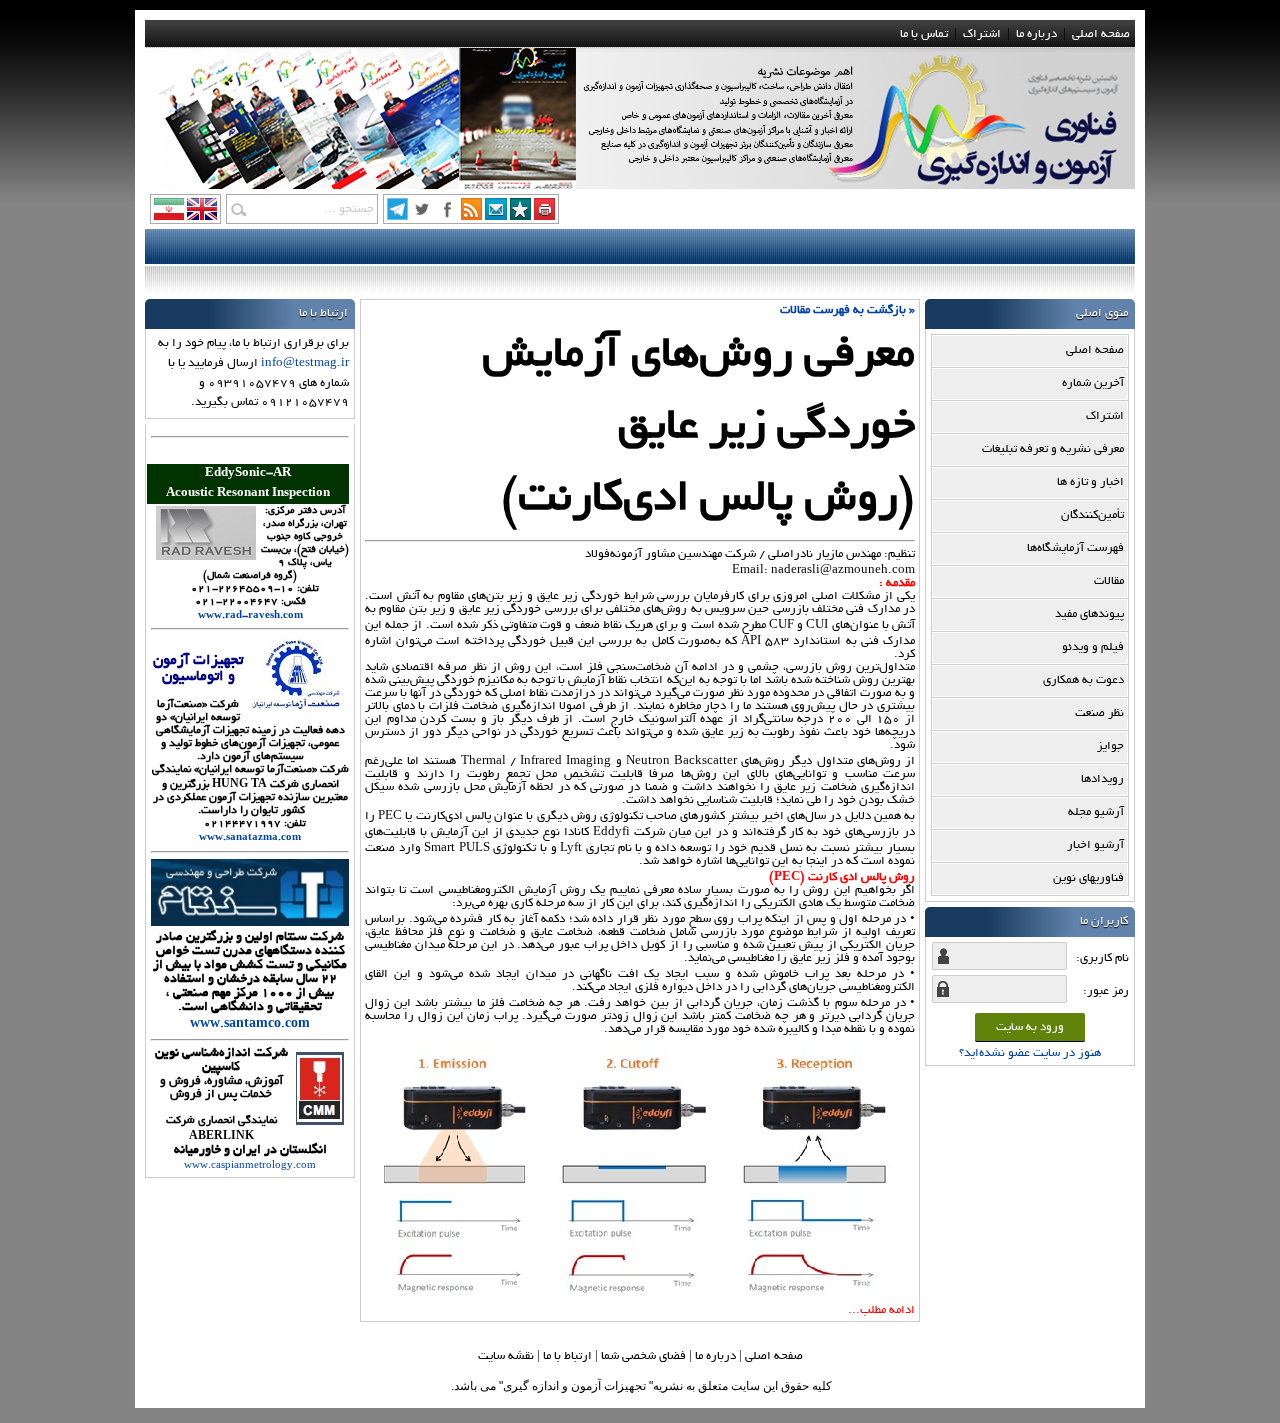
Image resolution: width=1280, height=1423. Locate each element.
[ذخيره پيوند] (520, 215)
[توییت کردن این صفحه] (422, 215)
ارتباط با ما (567, 1356)
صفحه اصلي (774, 1356)
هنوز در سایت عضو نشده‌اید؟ (1030, 1053)
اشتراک (982, 34)
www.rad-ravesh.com (250, 616)
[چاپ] (544, 215)
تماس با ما (924, 34)
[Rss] (471, 215)
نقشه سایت (506, 1356)
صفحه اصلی (1101, 34)
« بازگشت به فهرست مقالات (847, 310)
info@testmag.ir (305, 363)
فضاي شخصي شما (643, 1356)
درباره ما (1036, 34)
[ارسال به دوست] (496, 215)
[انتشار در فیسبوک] (447, 215)
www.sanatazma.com (250, 838)
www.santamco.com (250, 1025)
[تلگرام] (397, 215)
